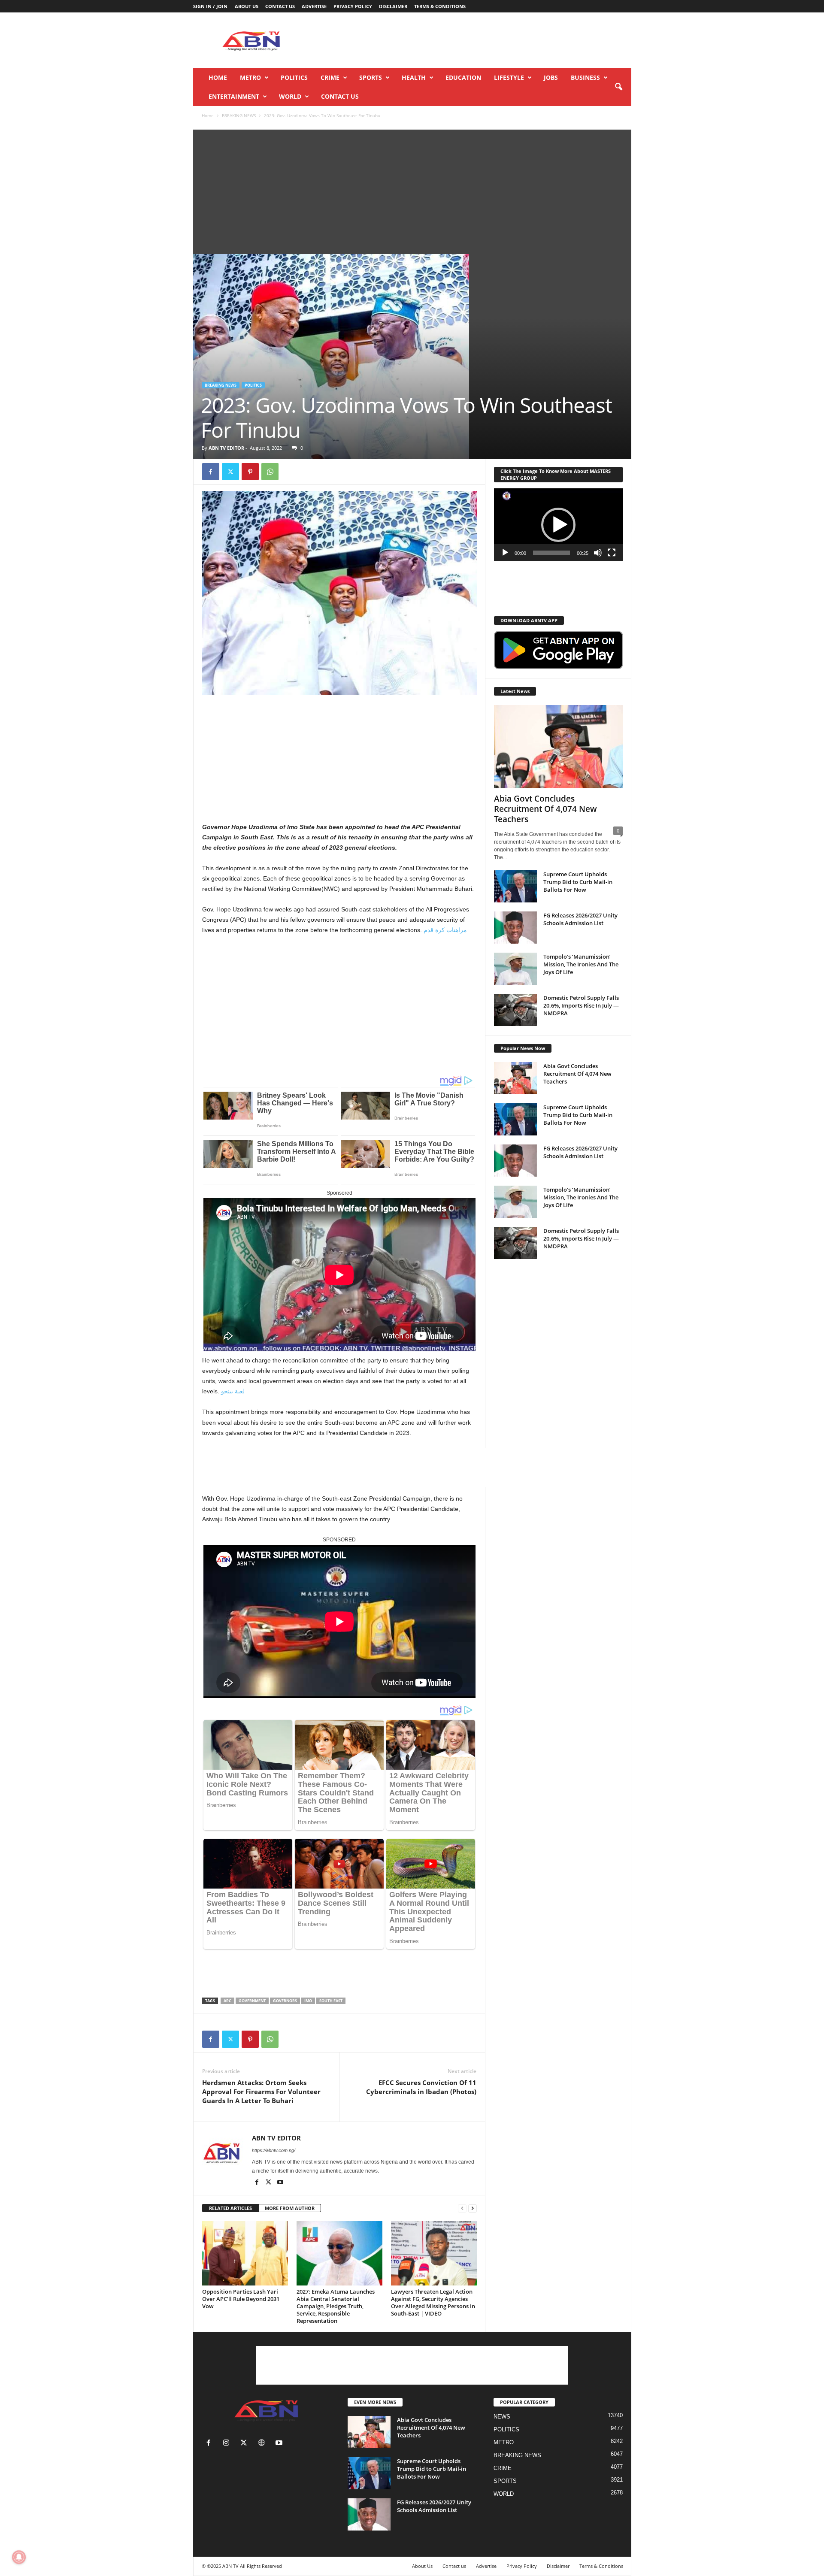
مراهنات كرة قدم (445, 930)
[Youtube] (280, 2183)
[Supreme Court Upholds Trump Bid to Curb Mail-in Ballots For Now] (515, 886)
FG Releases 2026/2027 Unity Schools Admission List (580, 919)
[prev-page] (462, 2208)
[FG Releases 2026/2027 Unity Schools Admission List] (515, 928)
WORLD (290, 96)
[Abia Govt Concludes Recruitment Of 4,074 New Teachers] (558, 747)
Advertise (314, 6)
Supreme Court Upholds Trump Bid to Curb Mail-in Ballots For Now (578, 882)
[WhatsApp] (270, 472)
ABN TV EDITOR (226, 448)
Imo (308, 2001)
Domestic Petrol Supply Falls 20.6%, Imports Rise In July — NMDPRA (581, 1005)
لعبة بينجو (233, 1391)
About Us (247, 6)
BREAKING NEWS (239, 115)
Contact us (280, 6)
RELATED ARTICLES (230, 2208)
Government (252, 2001)
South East (331, 2001)
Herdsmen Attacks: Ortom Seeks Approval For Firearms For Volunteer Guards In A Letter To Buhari (261, 2092)
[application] (558, 525)
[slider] (551, 553)
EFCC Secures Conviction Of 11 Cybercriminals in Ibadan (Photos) (421, 2087)
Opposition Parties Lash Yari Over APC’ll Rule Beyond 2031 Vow (241, 2299)
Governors (285, 2001)
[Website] (263, 2444)
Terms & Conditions (440, 6)
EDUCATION (463, 77)
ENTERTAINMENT (234, 96)
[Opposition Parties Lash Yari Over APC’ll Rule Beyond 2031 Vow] (245, 2253)
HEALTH (414, 77)
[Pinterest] (250, 472)
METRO (250, 77)
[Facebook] (211, 472)
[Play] (505, 553)
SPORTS (371, 77)
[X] (230, 472)
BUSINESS (585, 77)
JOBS (551, 77)
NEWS (502, 2417)
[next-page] (473, 2208)
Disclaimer (393, 6)
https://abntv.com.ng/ (274, 2150)
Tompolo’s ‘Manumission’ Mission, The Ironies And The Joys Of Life (581, 964)
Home (218, 77)
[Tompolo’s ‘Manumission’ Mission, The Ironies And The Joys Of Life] (515, 969)
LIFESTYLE (509, 77)
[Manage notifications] (19, 2557)
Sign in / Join (210, 6)
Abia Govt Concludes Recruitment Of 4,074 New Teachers (545, 809)
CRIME (330, 77)
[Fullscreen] (612, 553)
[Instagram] (228, 2444)
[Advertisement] (475, 40)
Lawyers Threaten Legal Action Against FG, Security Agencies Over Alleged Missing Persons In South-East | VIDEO (433, 2302)
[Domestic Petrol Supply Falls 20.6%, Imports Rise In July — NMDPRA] (515, 1010)
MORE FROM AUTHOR (290, 2208)
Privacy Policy (353, 6)
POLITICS (294, 77)
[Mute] (598, 553)
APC (227, 2001)
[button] (618, 87)
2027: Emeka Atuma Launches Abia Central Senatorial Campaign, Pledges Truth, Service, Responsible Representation (336, 2306)
